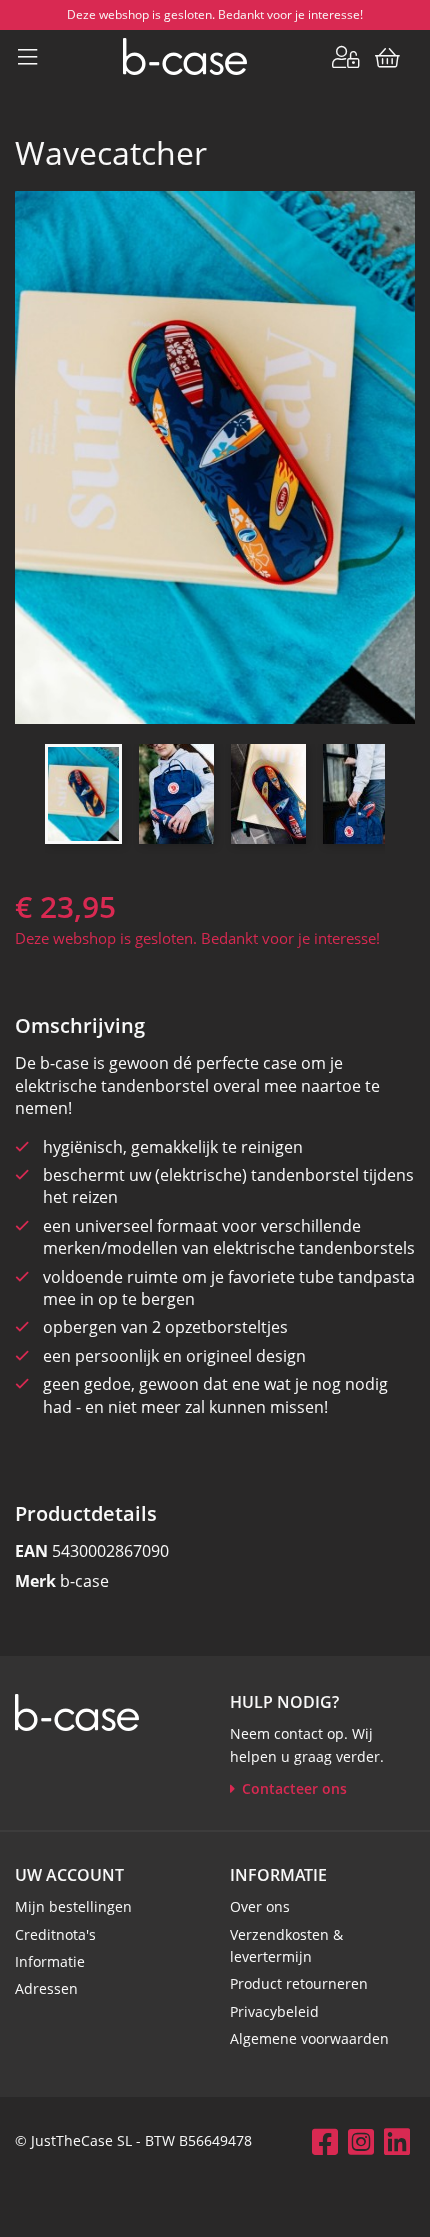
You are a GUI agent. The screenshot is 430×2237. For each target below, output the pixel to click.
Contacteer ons (294, 1788)
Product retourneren (299, 1983)
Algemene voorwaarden (309, 2038)
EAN (31, 1551)
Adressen (46, 1988)
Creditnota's (55, 1934)
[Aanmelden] (346, 56)
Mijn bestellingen (73, 1906)
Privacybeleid (274, 2011)
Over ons (260, 1906)
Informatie (50, 1961)
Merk (35, 1581)
